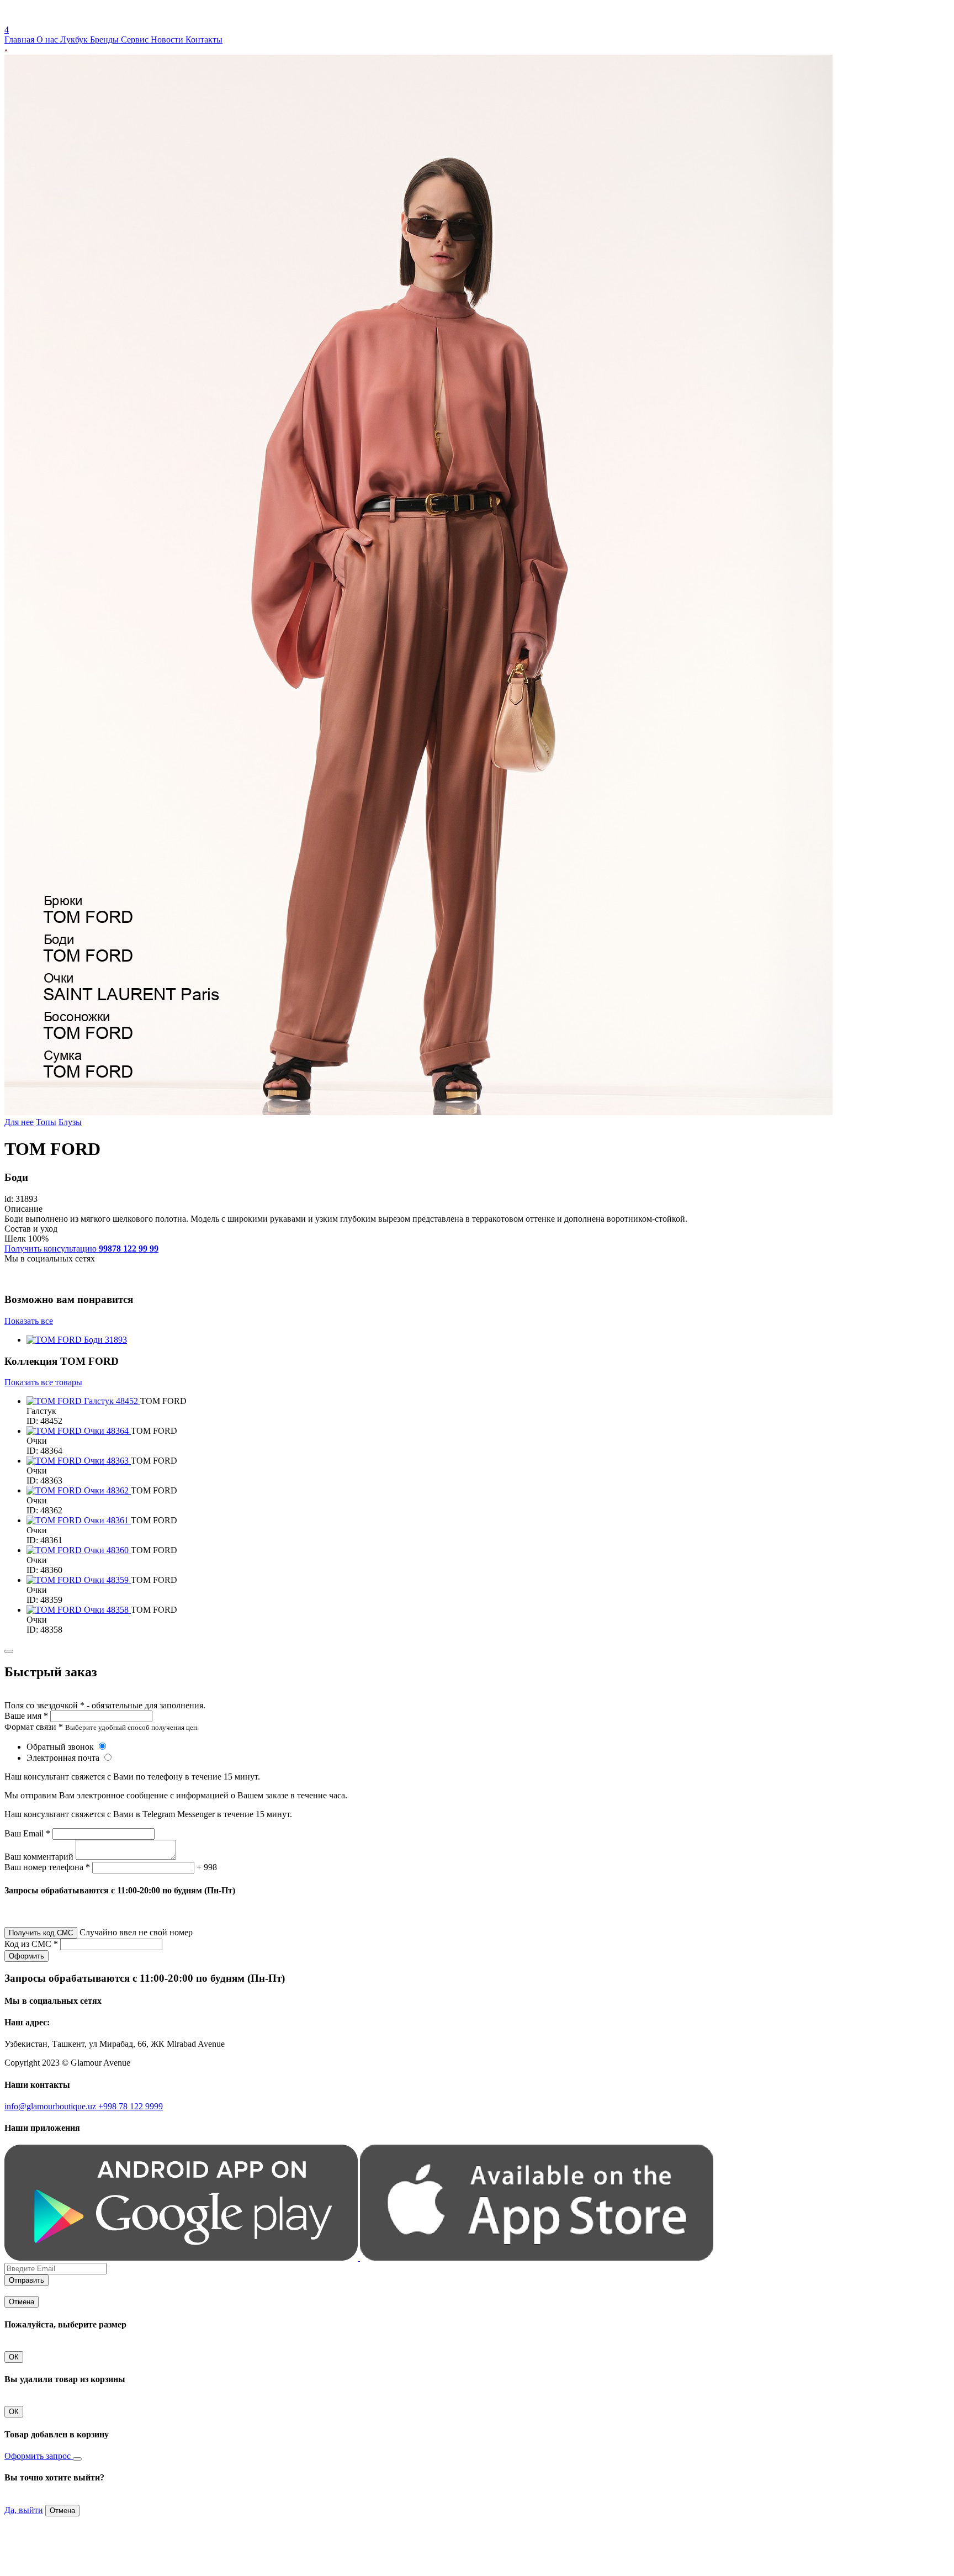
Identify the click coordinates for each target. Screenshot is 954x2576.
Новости (168, 39)
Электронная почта (64, 1758)
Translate (86, 20)
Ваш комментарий (39, 1857)
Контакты (204, 39)
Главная (20, 39)
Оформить (26, 1956)
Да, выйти (24, 2510)
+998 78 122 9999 (131, 2106)
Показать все (29, 1321)
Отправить (26, 2280)
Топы (46, 1122)
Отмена (22, 2302)
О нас (48, 39)
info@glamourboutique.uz (51, 2106)
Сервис (136, 39)
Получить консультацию (81, 1249)
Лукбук (75, 39)
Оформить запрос (39, 2456)
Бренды (105, 39)
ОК (14, 2357)
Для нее (19, 1122)
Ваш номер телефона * (47, 1867)
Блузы (70, 1122)
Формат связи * (34, 1727)
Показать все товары (43, 1382)
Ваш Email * (27, 1833)
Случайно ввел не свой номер (136, 1932)
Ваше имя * (26, 1716)
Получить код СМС (41, 1933)
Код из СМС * (31, 1944)
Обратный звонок (61, 1747)
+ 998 (207, 1867)
